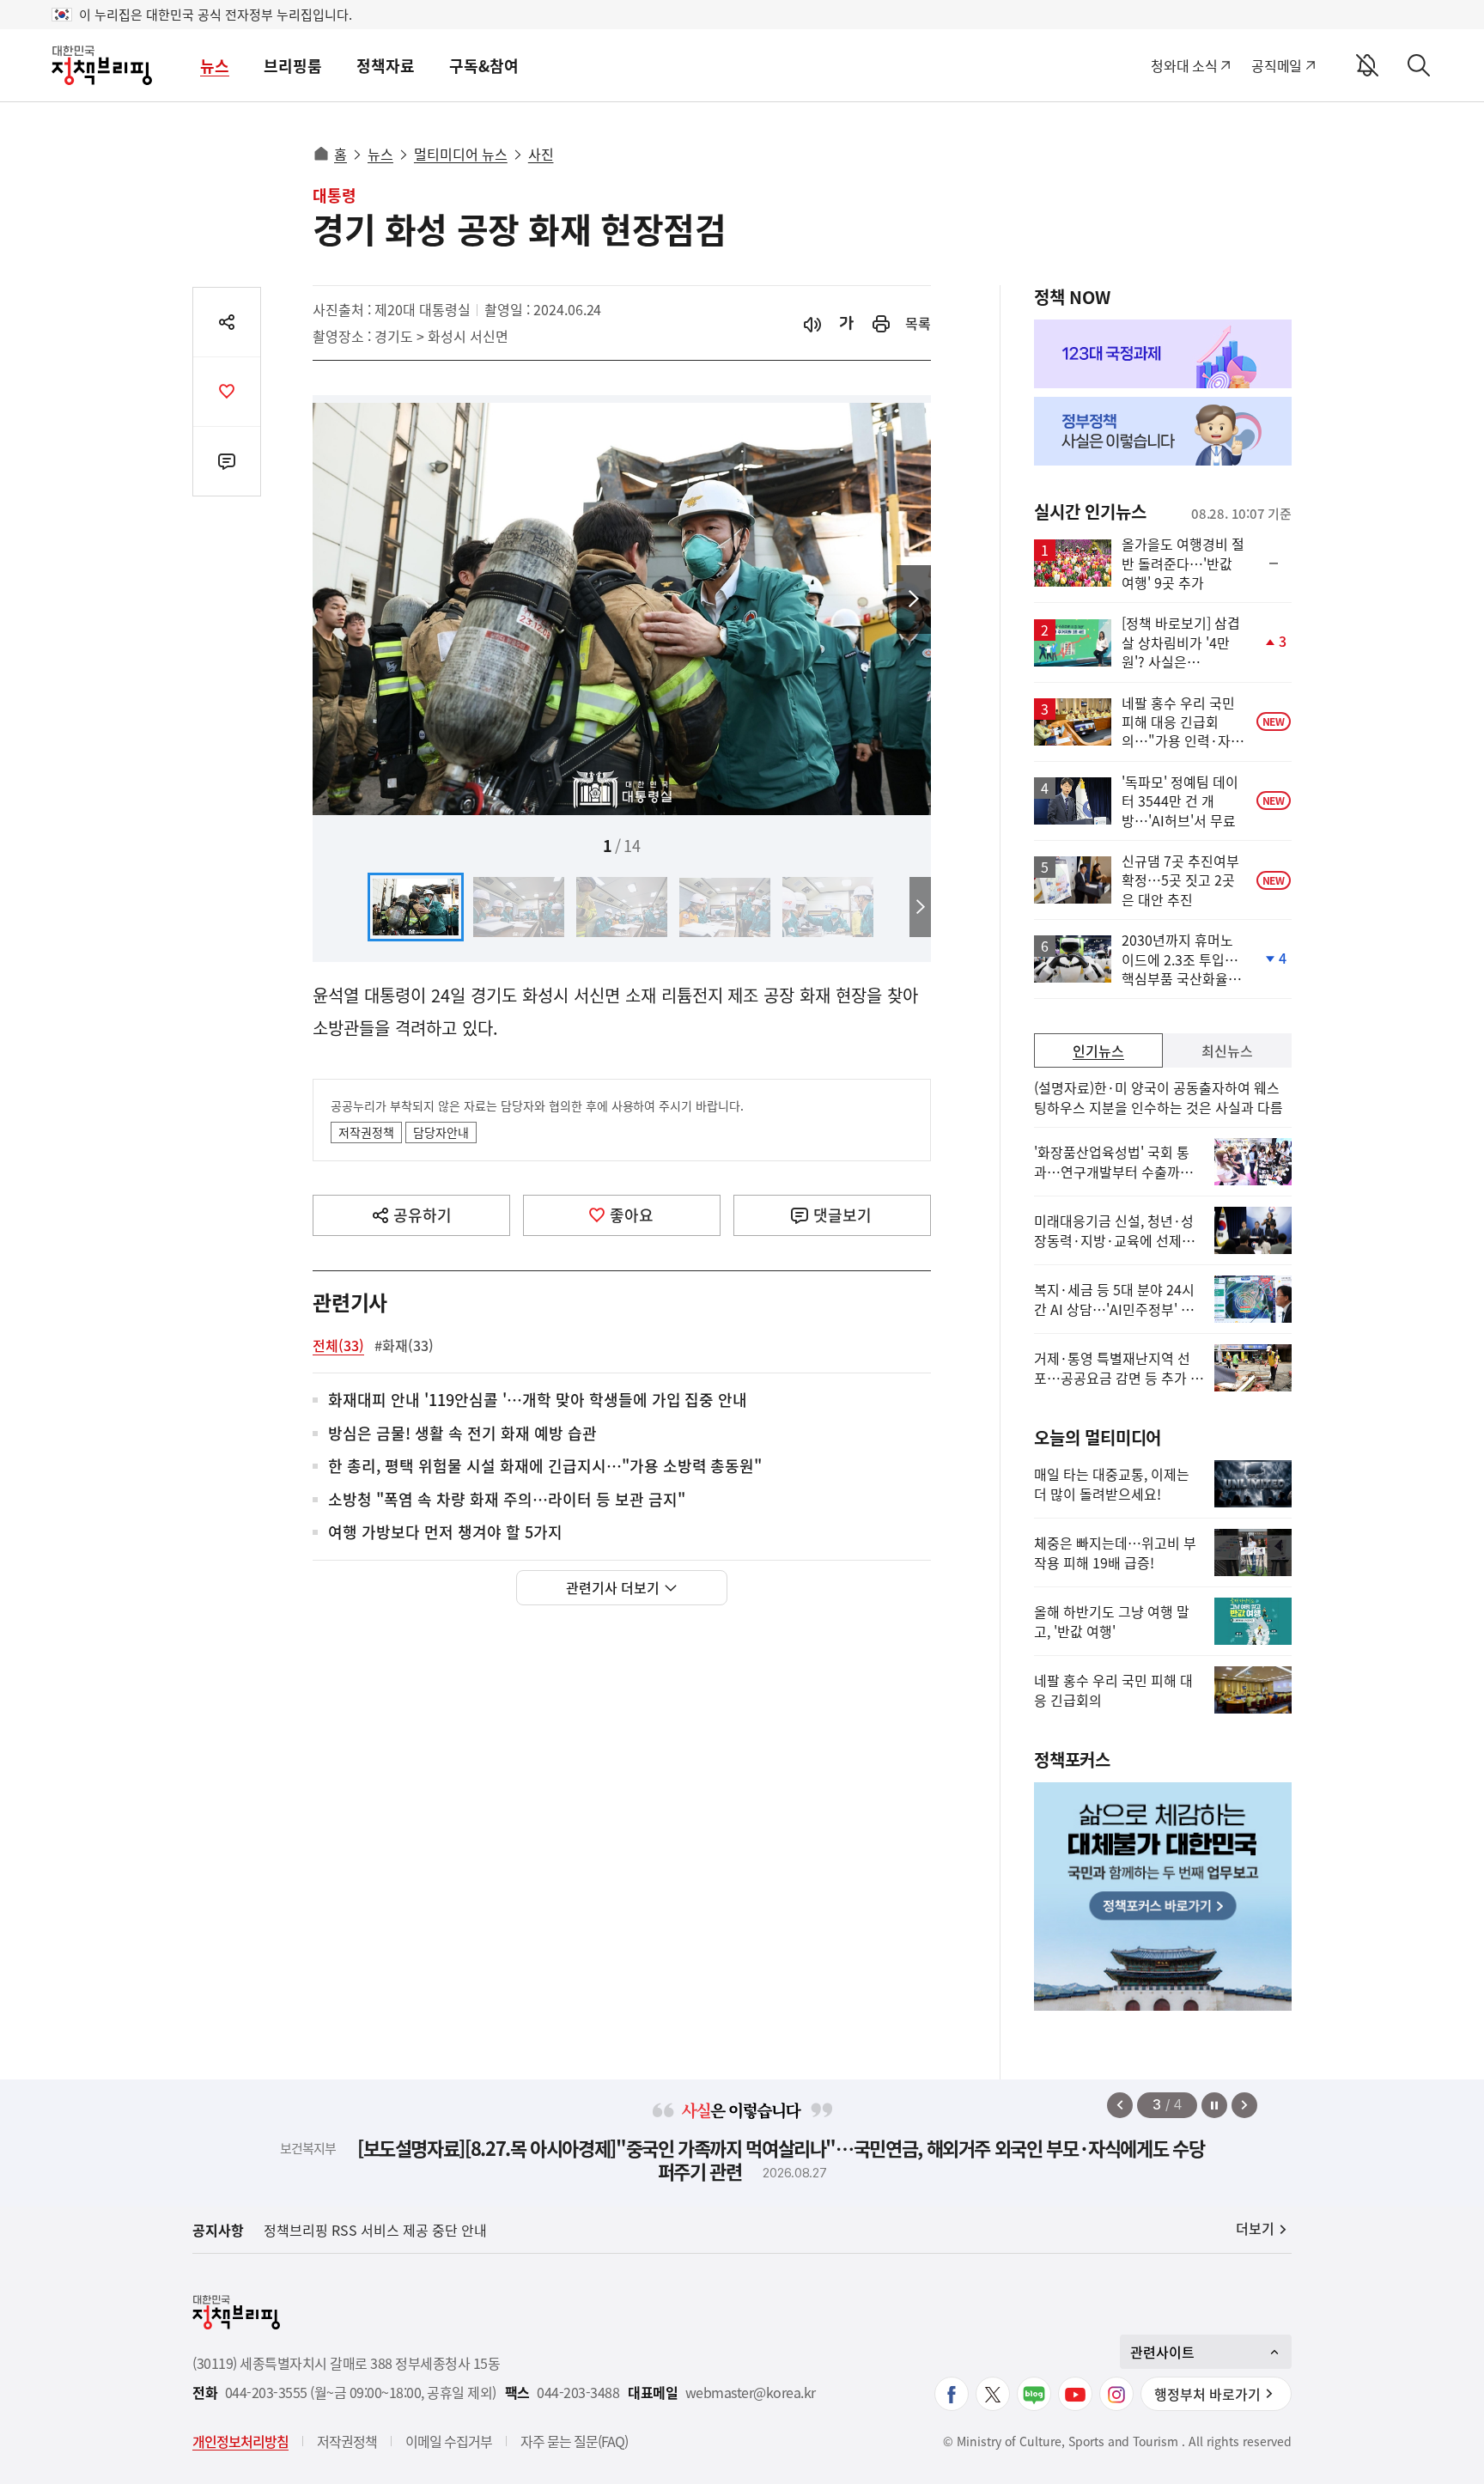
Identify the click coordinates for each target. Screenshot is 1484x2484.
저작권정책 (366, 1132)
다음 (914, 600)
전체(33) (338, 1345)
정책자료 (386, 66)
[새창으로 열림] (881, 323)
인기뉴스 (1098, 1050)
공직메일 (1277, 65)
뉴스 (215, 66)
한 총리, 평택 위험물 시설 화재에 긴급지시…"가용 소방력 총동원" (545, 1467)
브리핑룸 (293, 66)
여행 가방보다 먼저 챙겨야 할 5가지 (445, 1533)
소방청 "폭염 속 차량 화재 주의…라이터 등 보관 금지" (507, 1500)
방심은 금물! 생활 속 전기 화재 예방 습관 (462, 1434)
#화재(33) (404, 1345)
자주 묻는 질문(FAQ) (574, 2441)
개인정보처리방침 (240, 2441)
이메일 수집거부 (449, 2441)
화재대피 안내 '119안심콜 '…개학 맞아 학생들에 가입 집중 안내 (538, 1400)
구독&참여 (484, 66)
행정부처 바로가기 (1207, 2394)
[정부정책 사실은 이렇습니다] (1163, 431)
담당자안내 (441, 1132)
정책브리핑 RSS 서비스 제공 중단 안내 (375, 2230)
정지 (1214, 2105)
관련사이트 (1162, 2352)
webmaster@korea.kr (751, 2393)
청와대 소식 (1184, 65)
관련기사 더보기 (613, 1587)
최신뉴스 (1227, 1050)
